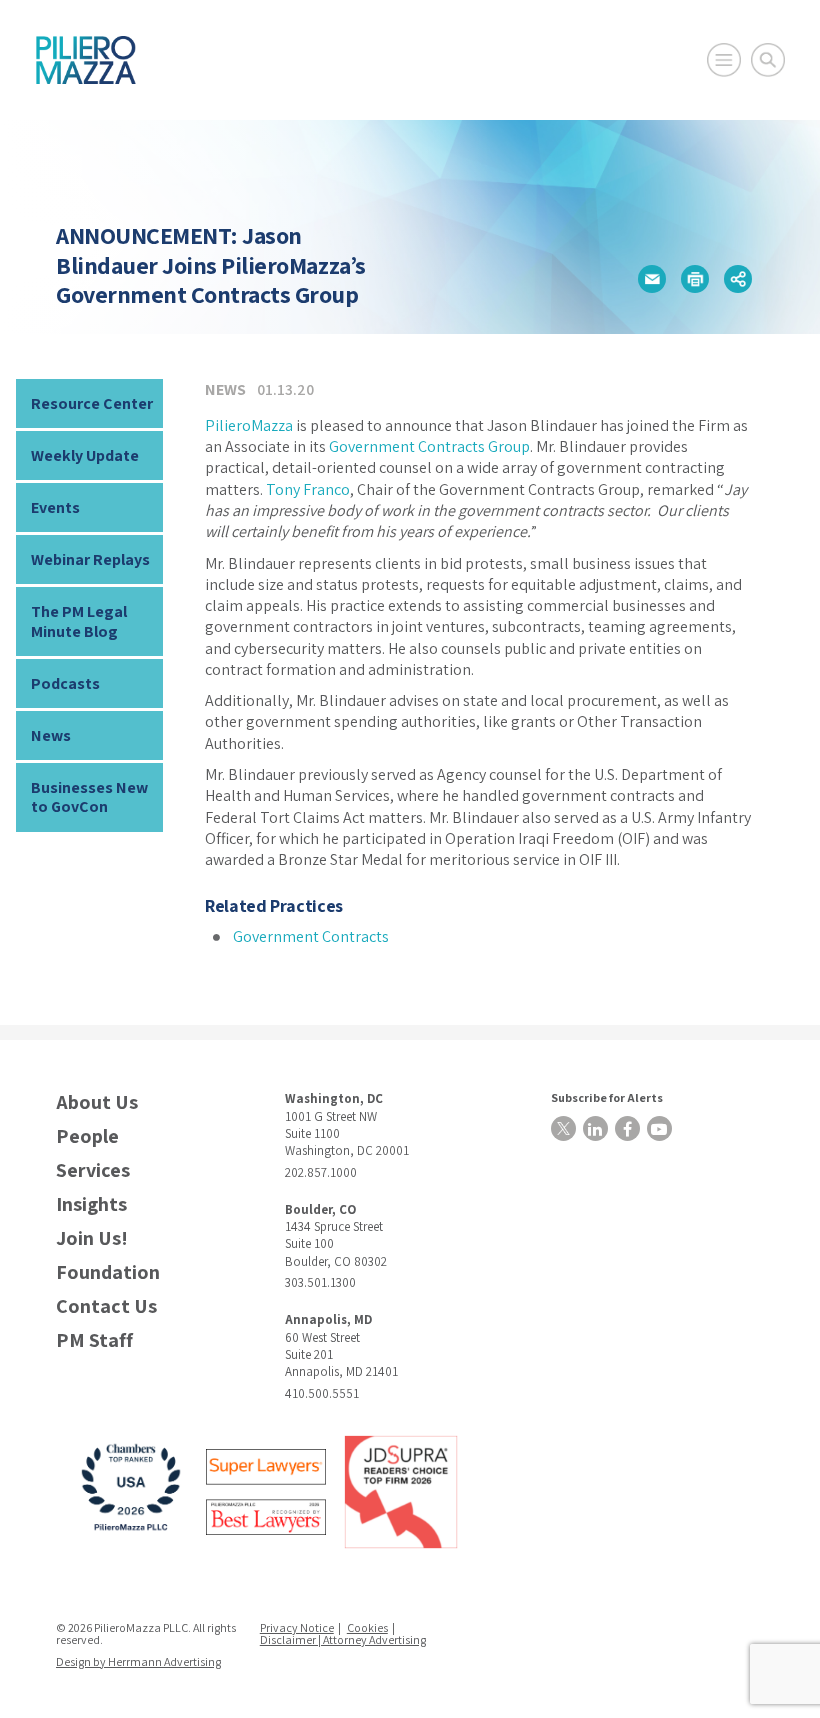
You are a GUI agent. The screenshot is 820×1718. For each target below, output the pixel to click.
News (51, 735)
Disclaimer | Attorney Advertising (343, 1639)
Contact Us (106, 1306)
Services (93, 1170)
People (87, 1136)
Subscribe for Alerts (607, 1097)
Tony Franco (308, 489)
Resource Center (92, 403)
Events (55, 507)
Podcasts (65, 683)
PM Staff (94, 1340)
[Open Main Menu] (724, 60)
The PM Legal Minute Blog (79, 621)
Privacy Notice (297, 1627)
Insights (91, 1204)
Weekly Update (85, 455)
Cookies (367, 1627)
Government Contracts (311, 936)
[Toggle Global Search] (768, 60)
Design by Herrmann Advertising (138, 1661)
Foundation (108, 1272)
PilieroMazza (249, 425)
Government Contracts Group (429, 446)
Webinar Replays (90, 559)
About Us (97, 1102)
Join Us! (92, 1238)
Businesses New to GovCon (89, 797)
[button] (652, 279)
